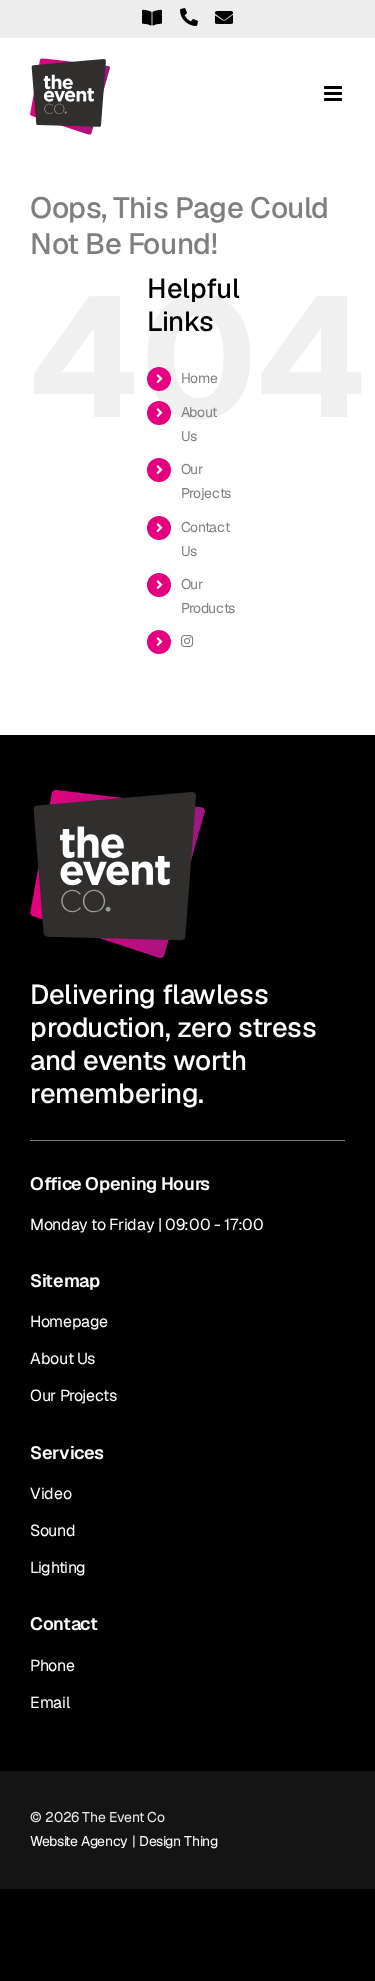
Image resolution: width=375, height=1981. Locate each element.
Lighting (58, 1567)
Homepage (69, 1321)
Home (199, 378)
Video (50, 1493)
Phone (52, 1665)
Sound (52, 1530)
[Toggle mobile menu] (334, 93)
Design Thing (178, 1841)
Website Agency (79, 1841)
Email (49, 1702)
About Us (62, 1358)
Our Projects (73, 1395)
